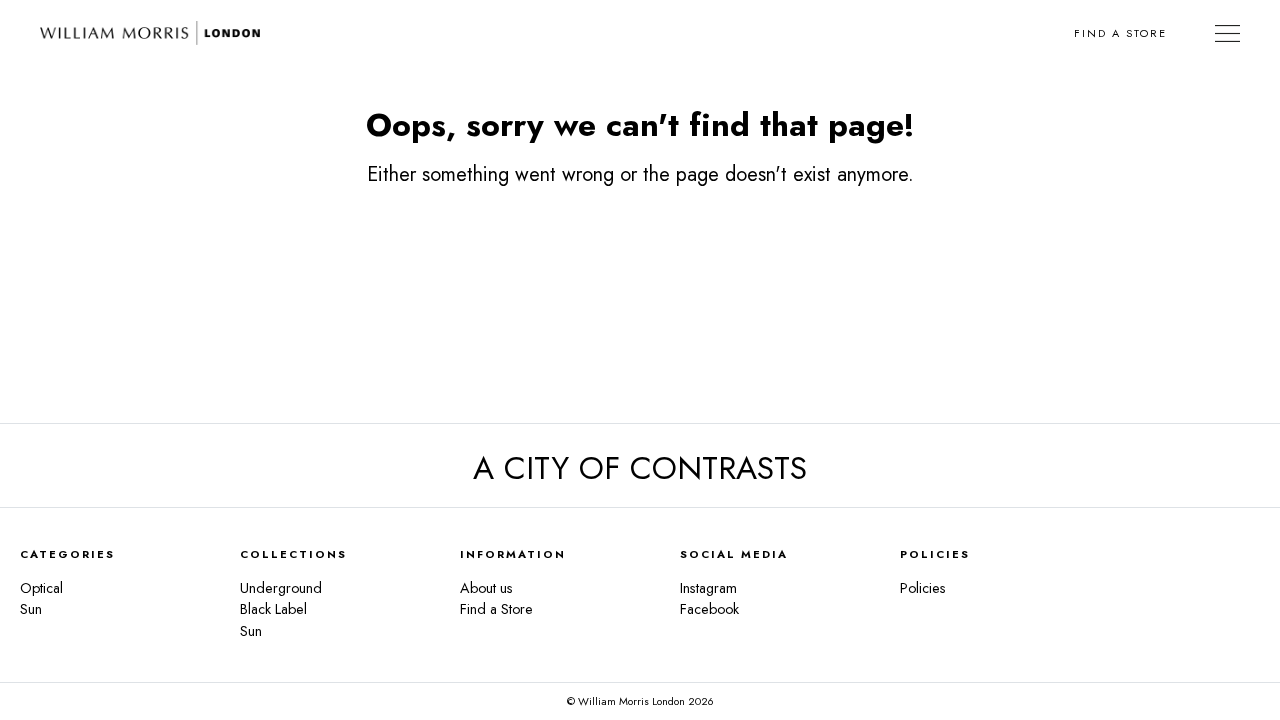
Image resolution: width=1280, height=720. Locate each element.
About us (486, 588)
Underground (281, 588)
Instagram (708, 588)
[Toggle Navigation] (1227, 33)
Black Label (273, 609)
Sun (31, 609)
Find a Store (1120, 33)
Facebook (709, 609)
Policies (923, 588)
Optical (41, 588)
